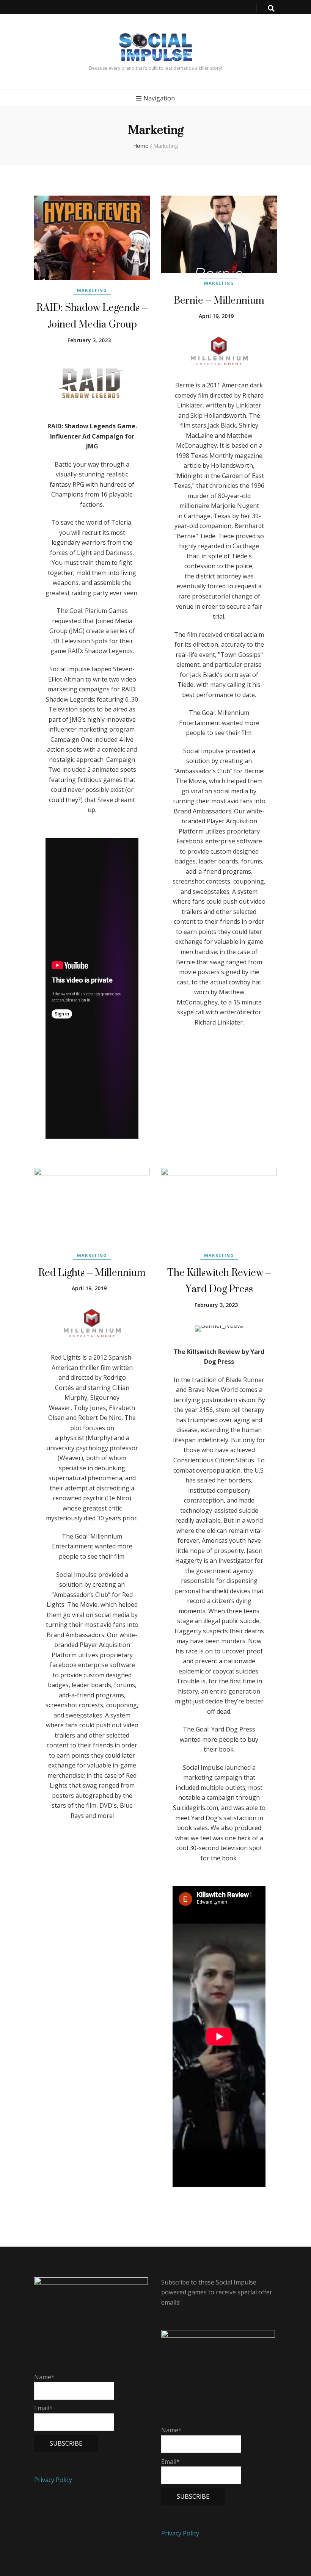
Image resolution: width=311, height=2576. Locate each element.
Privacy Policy (53, 2480)
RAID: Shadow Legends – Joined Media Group (92, 316)
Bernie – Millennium (219, 300)
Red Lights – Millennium (92, 1272)
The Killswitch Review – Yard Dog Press (219, 1281)
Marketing (92, 290)
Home (141, 146)
